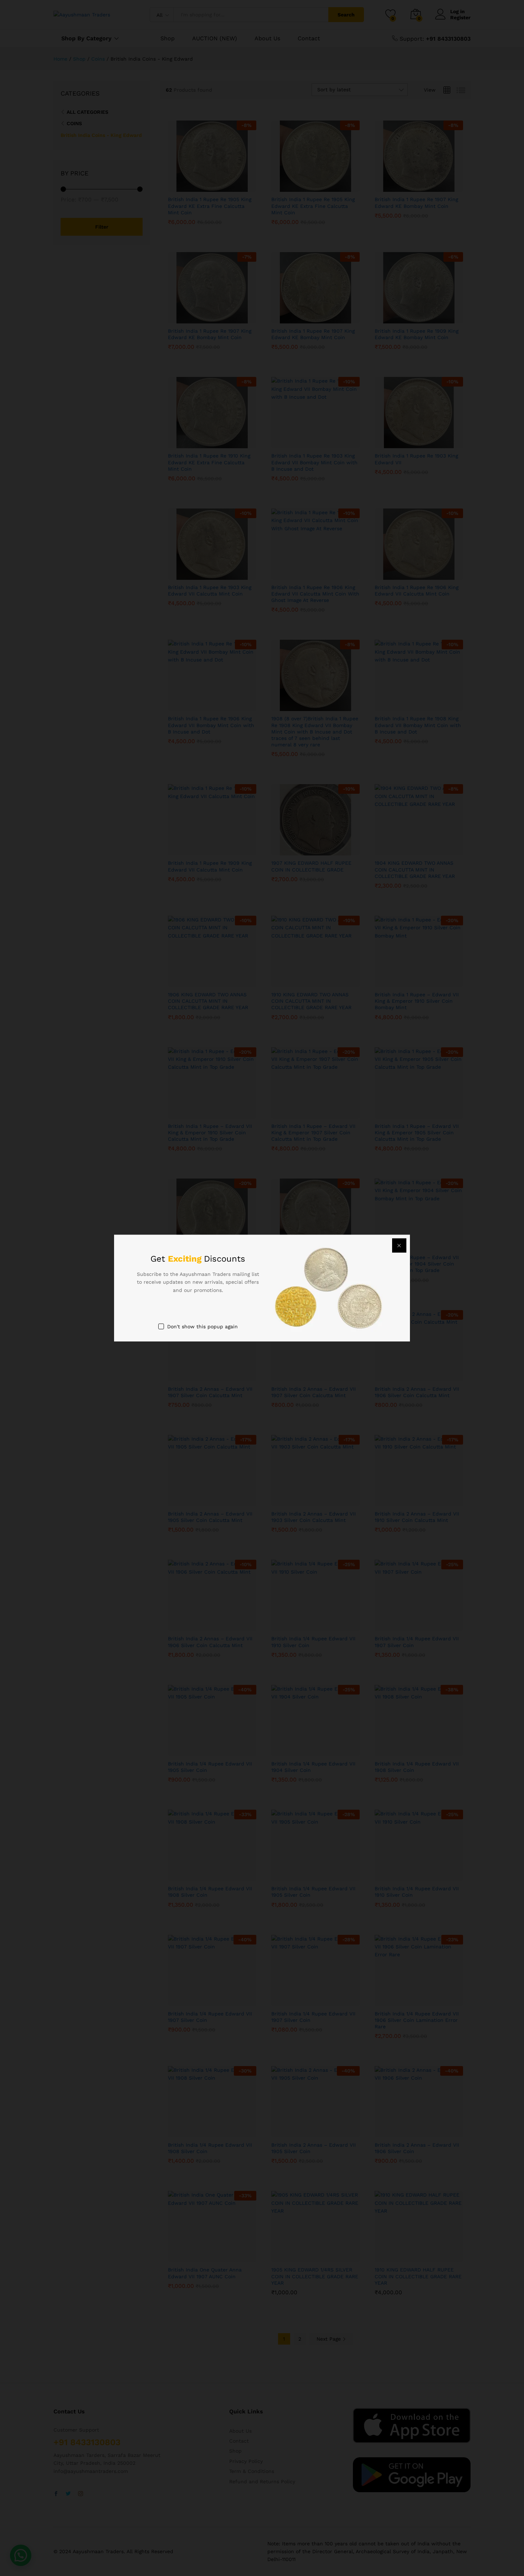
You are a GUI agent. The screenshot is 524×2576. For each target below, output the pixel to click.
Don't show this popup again (202, 1327)
